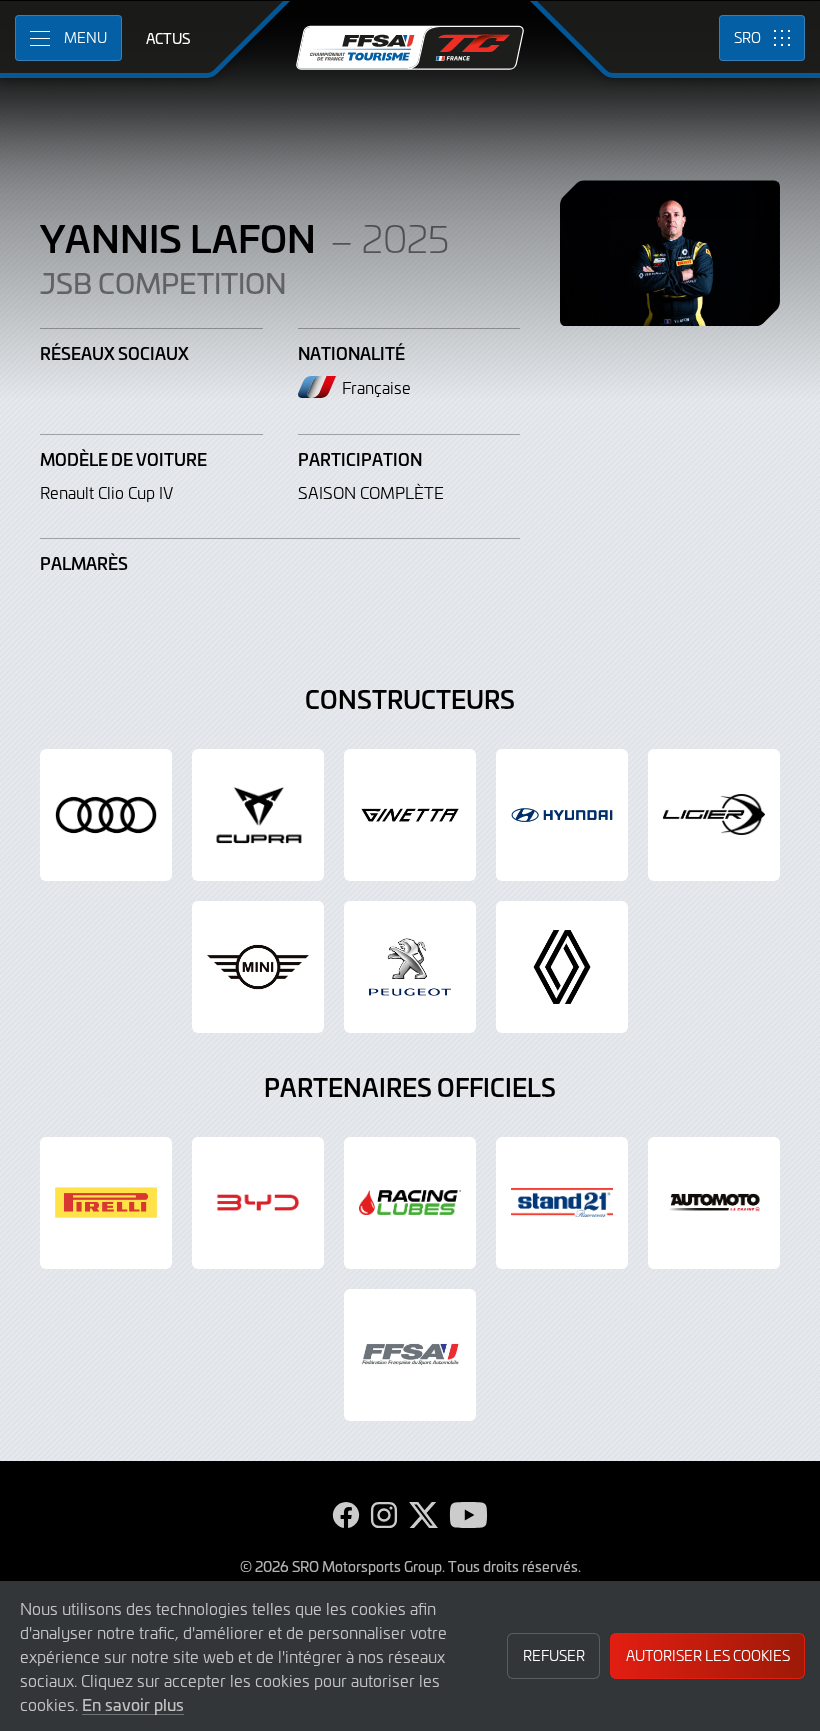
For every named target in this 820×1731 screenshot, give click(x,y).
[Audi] (106, 815)
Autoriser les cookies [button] (708, 1655)
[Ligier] (714, 815)
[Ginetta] (410, 815)
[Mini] (258, 967)
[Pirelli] (106, 1203)
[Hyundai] (562, 815)
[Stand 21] (562, 1203)
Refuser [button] (554, 1655)
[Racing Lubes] (410, 1203)
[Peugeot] (410, 967)
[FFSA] (410, 1355)
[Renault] (562, 967)
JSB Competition (163, 283)
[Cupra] (258, 815)
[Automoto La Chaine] (714, 1203)
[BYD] (258, 1203)
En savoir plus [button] (133, 1704)
